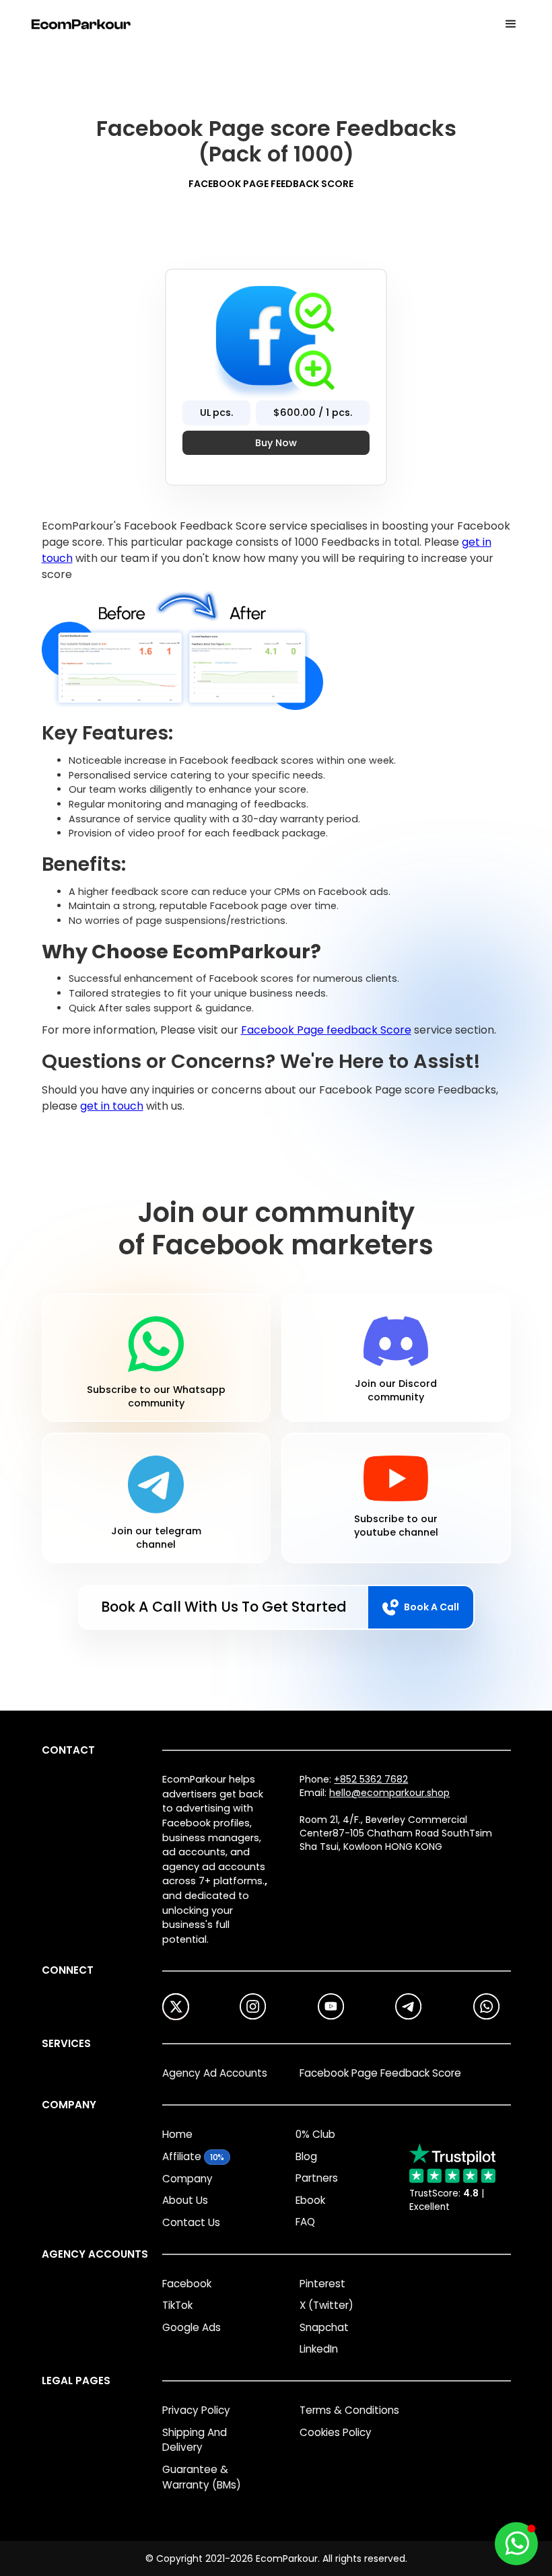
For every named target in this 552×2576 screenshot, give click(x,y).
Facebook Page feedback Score (326, 1030)
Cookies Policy (336, 2432)
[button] (511, 24)
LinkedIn (319, 2349)
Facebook (187, 2284)
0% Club (315, 2134)
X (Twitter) (326, 2305)
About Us (185, 2200)
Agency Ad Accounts (215, 2073)
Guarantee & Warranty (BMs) (202, 2477)
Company (187, 2179)
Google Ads (192, 2327)
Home (177, 2134)
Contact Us (191, 2222)
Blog (306, 2156)
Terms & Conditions (349, 2410)
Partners (317, 2178)
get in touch (112, 1106)
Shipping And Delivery (195, 2440)
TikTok (177, 2305)
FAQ (305, 2222)
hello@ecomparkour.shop (389, 1793)
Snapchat (324, 2327)
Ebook (310, 2200)
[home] (81, 24)
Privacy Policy (196, 2410)
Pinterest (322, 2284)
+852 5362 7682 (371, 1779)
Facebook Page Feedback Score (380, 2073)
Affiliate (182, 2156)
